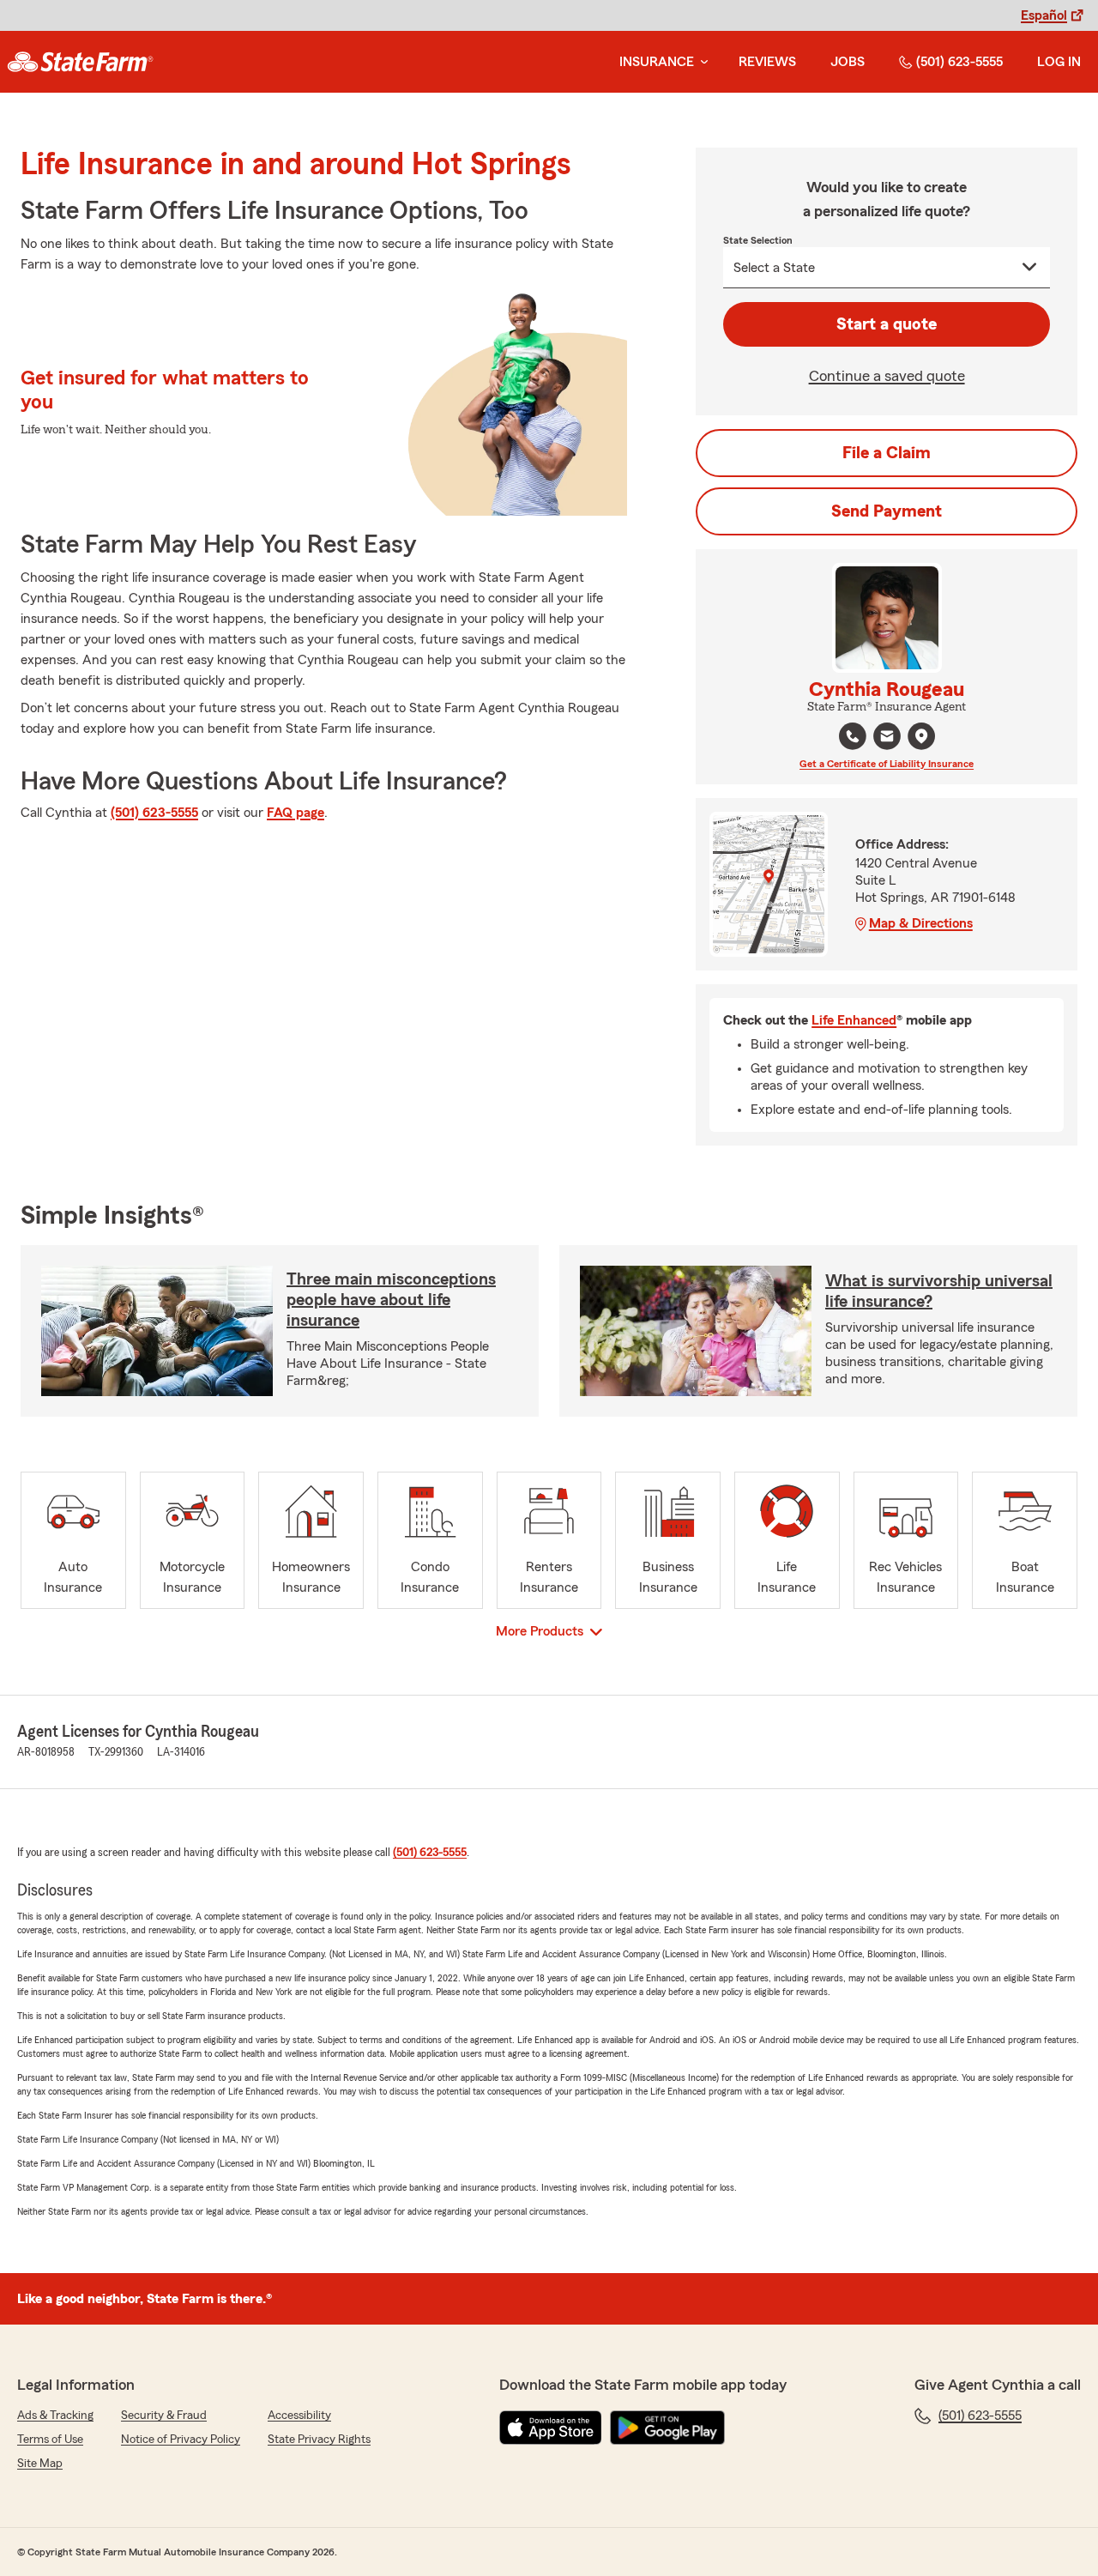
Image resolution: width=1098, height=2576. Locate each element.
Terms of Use (50, 2440)
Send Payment (887, 511)
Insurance (657, 62)
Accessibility (299, 2416)
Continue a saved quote (887, 376)
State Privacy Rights (319, 2440)
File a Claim (887, 453)
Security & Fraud (164, 2416)
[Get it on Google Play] (667, 2428)
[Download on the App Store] (551, 2428)
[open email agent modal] (887, 738)
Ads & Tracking (55, 2416)
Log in (1059, 62)
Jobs (848, 62)
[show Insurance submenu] (701, 62)
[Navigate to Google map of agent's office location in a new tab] (921, 736)
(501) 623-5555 (959, 62)
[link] (80, 62)
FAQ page (296, 813)
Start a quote (887, 324)
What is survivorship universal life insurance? (939, 1291)
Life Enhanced (854, 1020)
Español (1044, 15)
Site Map (40, 2464)
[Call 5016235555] (853, 736)
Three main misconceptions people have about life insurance (391, 1300)
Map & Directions (921, 923)
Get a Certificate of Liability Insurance (887, 764)
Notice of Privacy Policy (181, 2440)
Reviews (767, 62)
